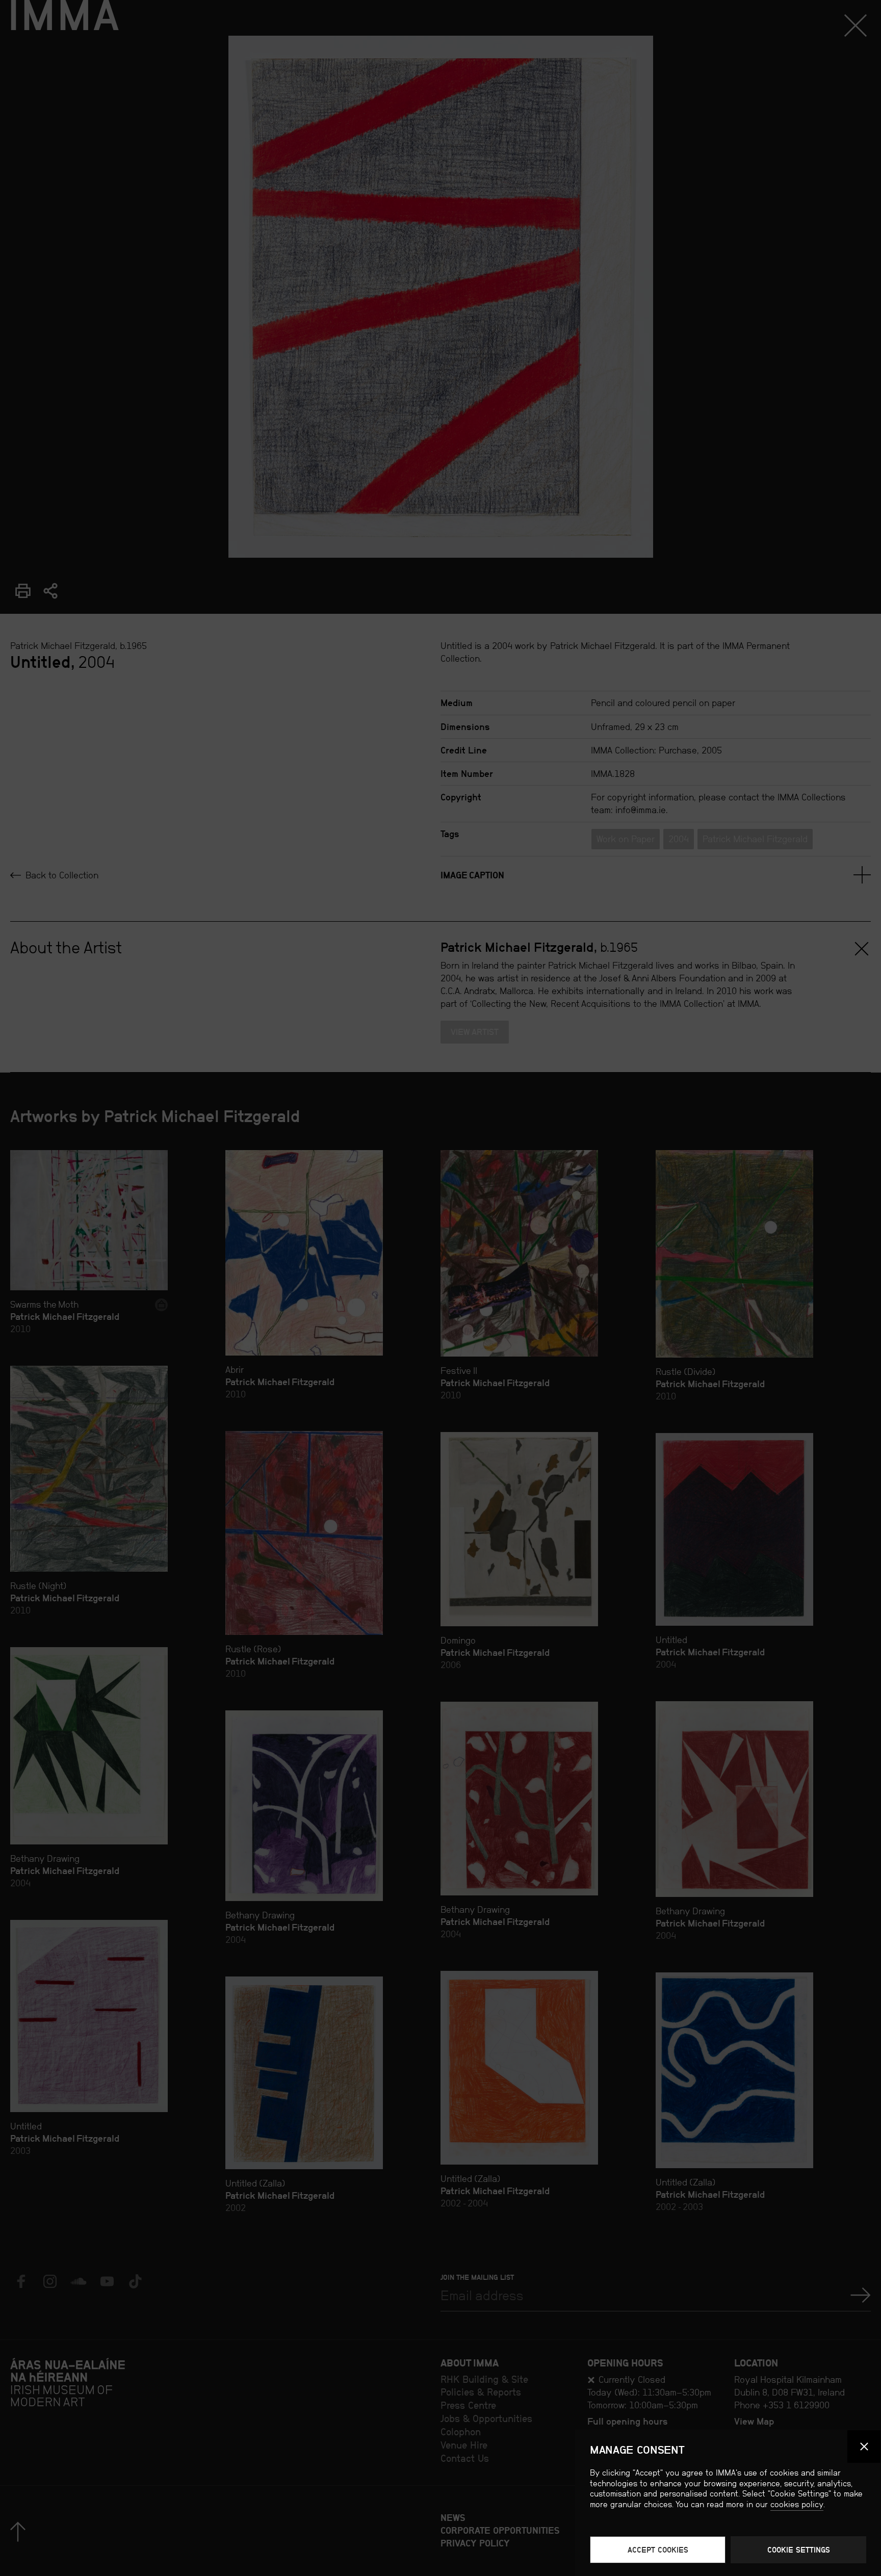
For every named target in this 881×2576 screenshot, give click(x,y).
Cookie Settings (799, 2550)
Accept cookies (658, 2550)
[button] (864, 2447)
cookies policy (797, 2504)
